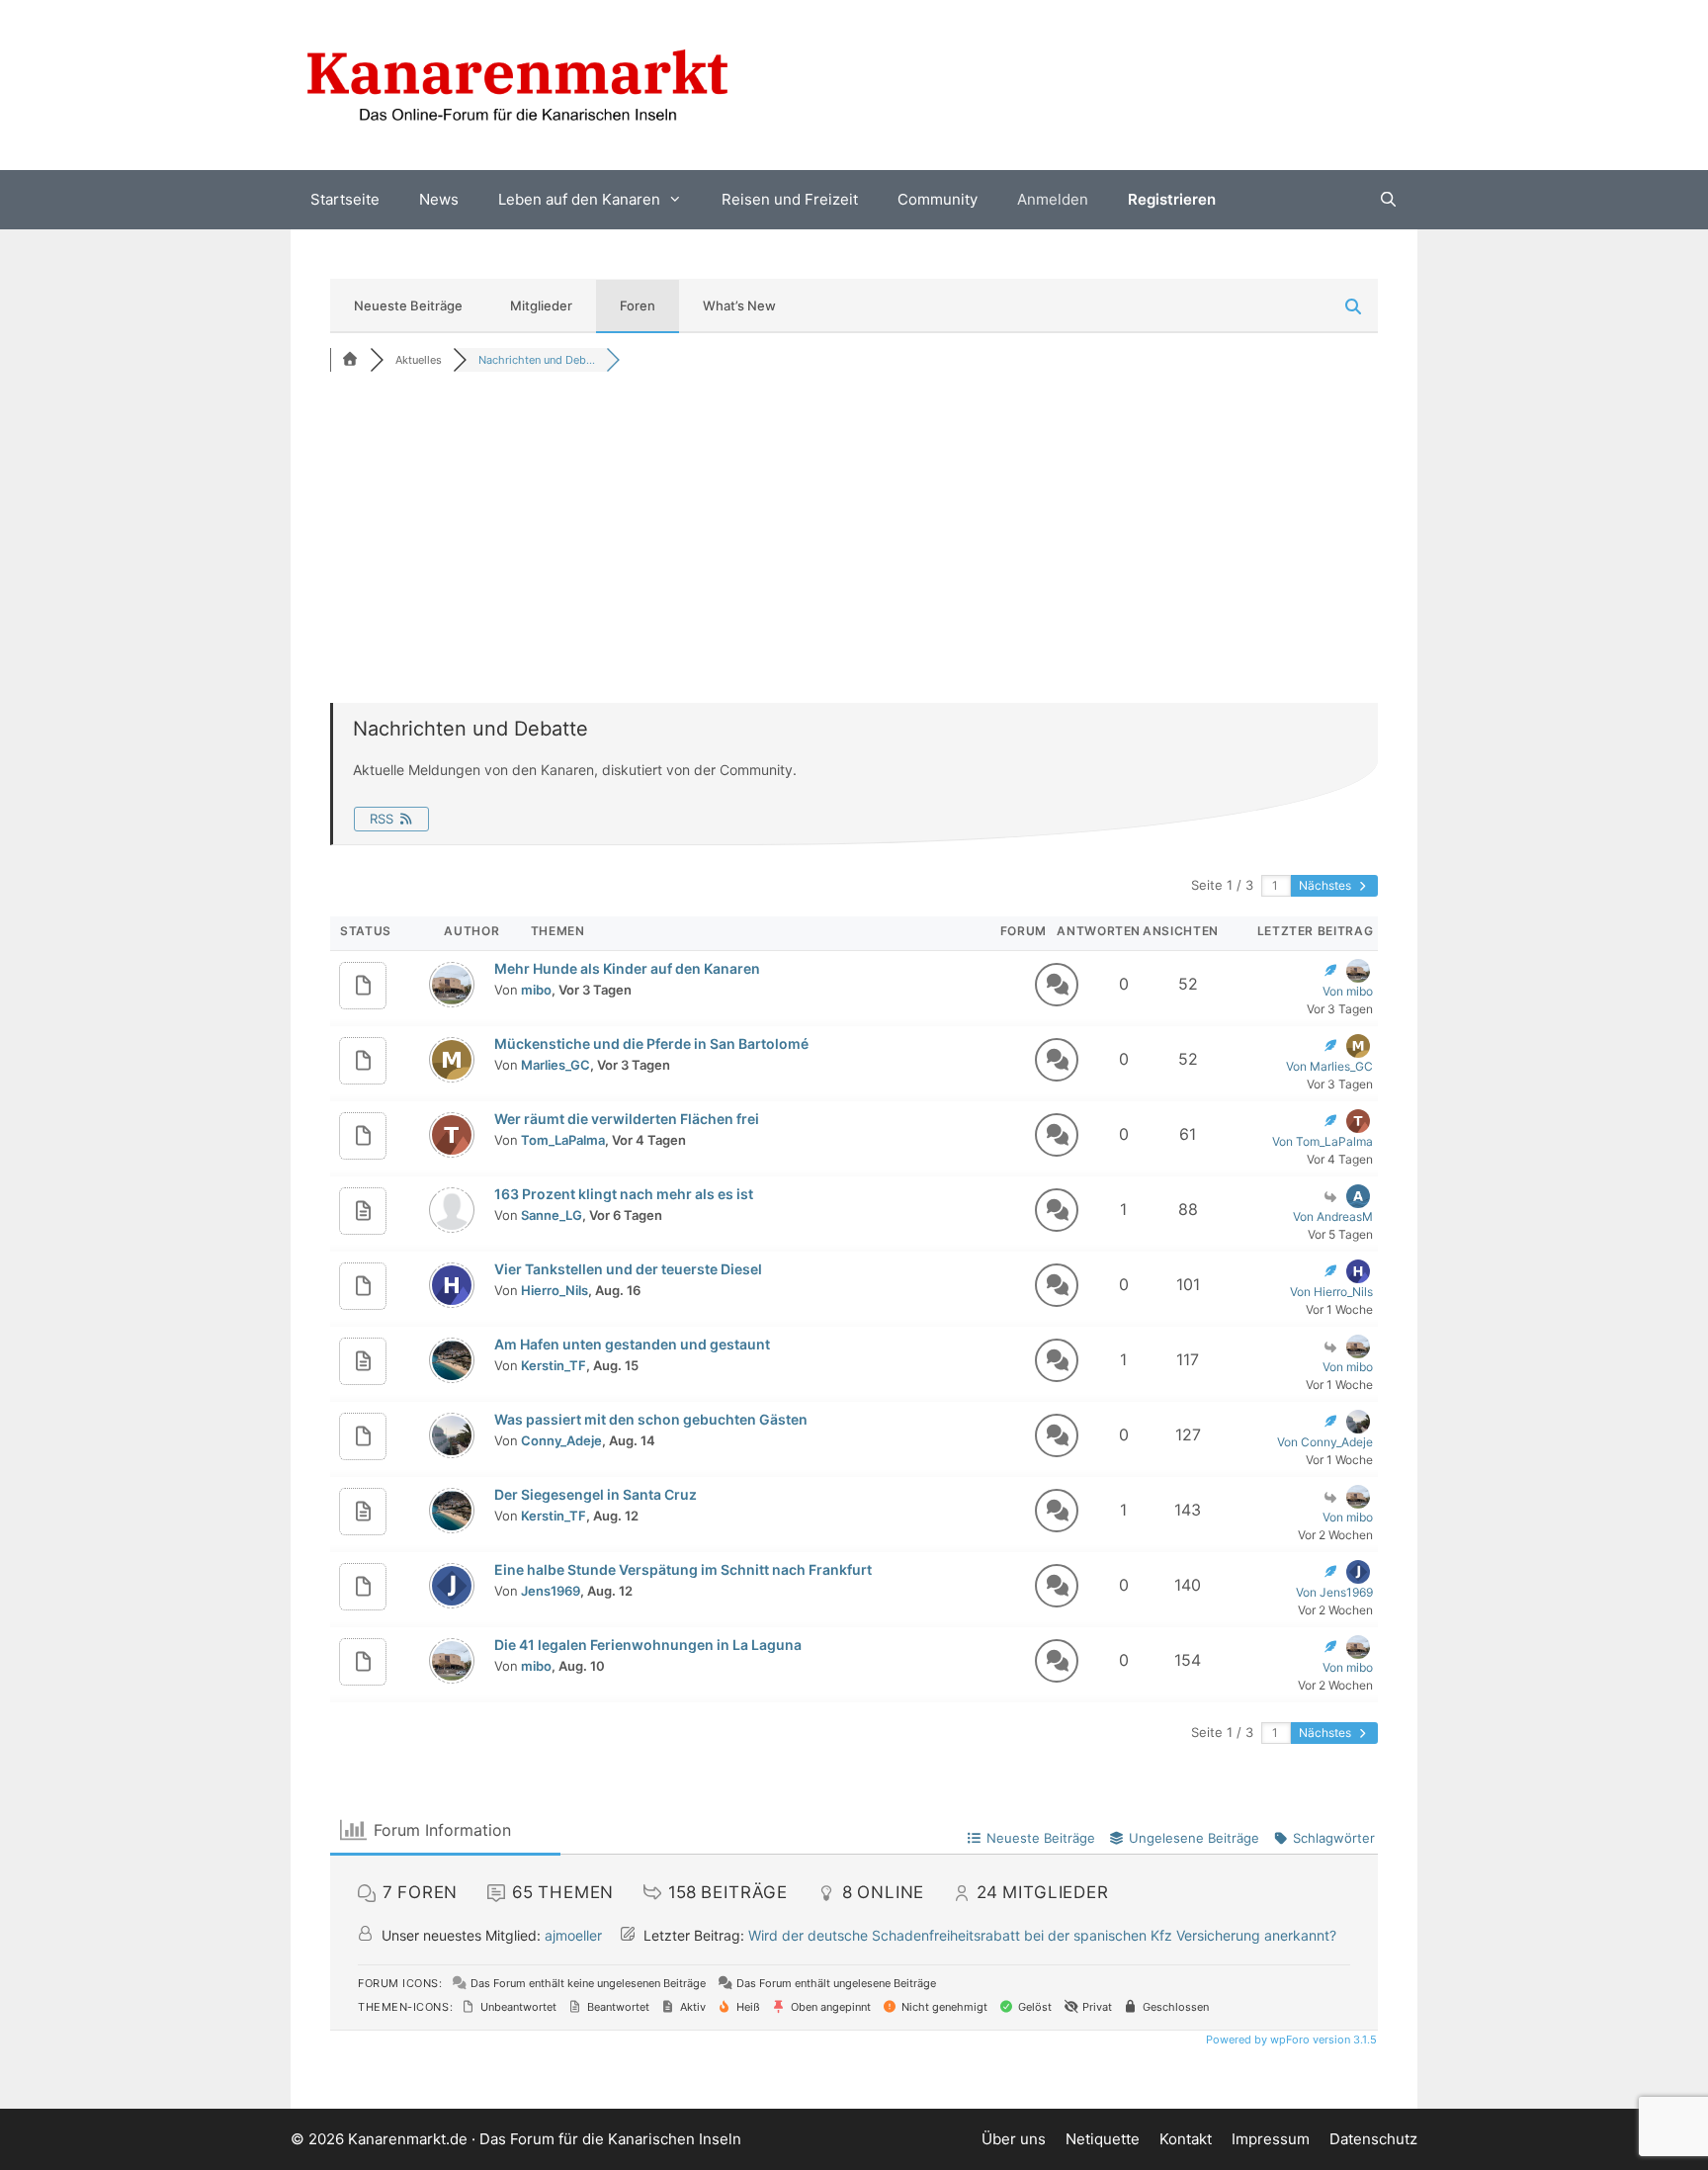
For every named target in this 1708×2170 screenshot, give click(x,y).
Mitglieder (541, 305)
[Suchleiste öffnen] (1388, 200)
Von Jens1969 (1334, 1592)
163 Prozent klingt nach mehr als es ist (624, 1194)
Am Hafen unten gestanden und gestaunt (632, 1344)
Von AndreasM (1333, 1216)
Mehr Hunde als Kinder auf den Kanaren (627, 968)
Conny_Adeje (561, 1440)
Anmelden (1053, 199)
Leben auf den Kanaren (579, 199)
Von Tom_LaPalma (1323, 1141)
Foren (638, 305)
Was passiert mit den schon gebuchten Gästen (651, 1419)
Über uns (1014, 2139)
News (439, 199)
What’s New (739, 305)
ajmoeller (573, 1935)
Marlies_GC (555, 1065)
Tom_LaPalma (563, 1140)
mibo (536, 990)
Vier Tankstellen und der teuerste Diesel (628, 1269)
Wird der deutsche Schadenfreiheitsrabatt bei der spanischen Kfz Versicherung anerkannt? (1042, 1935)
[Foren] (350, 360)
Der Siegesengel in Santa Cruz (596, 1494)
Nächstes (1326, 885)
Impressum (1271, 2139)
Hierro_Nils (555, 1290)
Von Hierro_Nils (1331, 1292)
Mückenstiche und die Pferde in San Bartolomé (651, 1043)
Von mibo (1348, 991)
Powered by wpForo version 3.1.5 (1290, 2040)
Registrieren (1172, 199)
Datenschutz (1373, 2139)
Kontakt (1186, 2139)
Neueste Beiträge (408, 305)
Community (938, 199)
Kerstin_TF (554, 1365)
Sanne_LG (552, 1215)
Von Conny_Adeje (1325, 1442)
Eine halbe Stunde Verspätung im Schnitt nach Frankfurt (683, 1569)
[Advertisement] (854, 535)
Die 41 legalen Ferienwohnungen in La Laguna (648, 1645)
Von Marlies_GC (1329, 1066)
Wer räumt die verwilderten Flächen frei (627, 1119)
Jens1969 (551, 1591)
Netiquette (1103, 2139)
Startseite (345, 199)
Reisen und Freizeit (790, 199)
